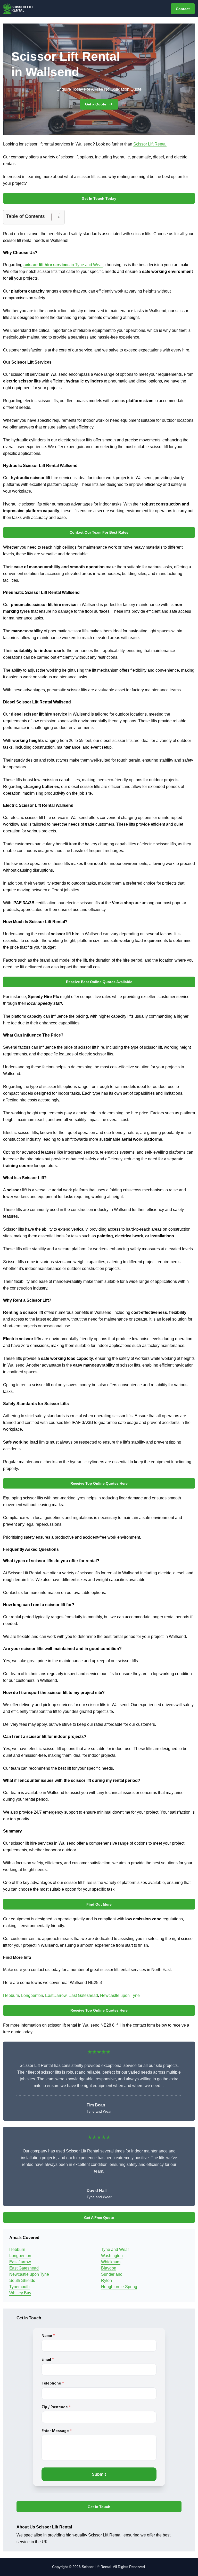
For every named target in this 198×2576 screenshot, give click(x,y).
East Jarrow (56, 1995)
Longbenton (32, 1995)
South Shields (22, 2280)
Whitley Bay (20, 2293)
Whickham (111, 2262)
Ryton (106, 2280)
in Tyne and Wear (63, 265)
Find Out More (99, 1904)
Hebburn (11, 1995)
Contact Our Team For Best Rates (99, 532)
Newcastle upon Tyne (120, 1995)
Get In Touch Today (99, 198)
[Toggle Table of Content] (53, 217)
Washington (112, 2256)
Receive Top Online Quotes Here (99, 1483)
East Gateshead (83, 1995)
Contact (183, 9)
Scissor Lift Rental (150, 144)
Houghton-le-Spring (119, 2287)
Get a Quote (96, 104)
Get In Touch (99, 2507)
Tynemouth (19, 2287)
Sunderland (112, 2274)
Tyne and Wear (115, 2249)
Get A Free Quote (99, 2218)
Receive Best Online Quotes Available (99, 982)
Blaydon (109, 2268)
